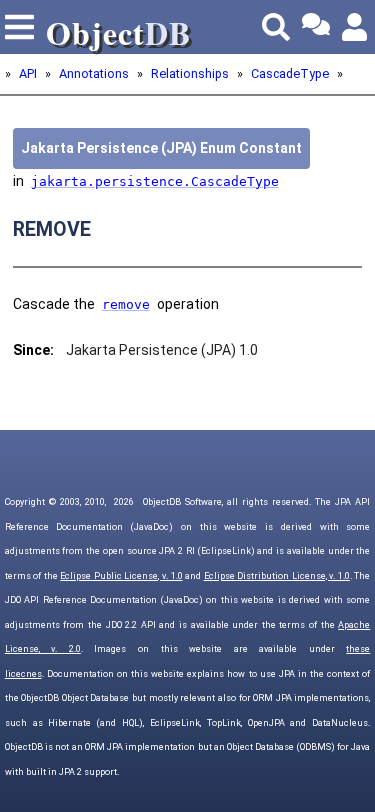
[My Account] (356, 27)
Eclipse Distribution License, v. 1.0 (277, 576)
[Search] (276, 27)
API (28, 73)
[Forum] (316, 27)
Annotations (94, 73)
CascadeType (290, 73)
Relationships (190, 73)
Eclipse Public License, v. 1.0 (121, 576)
